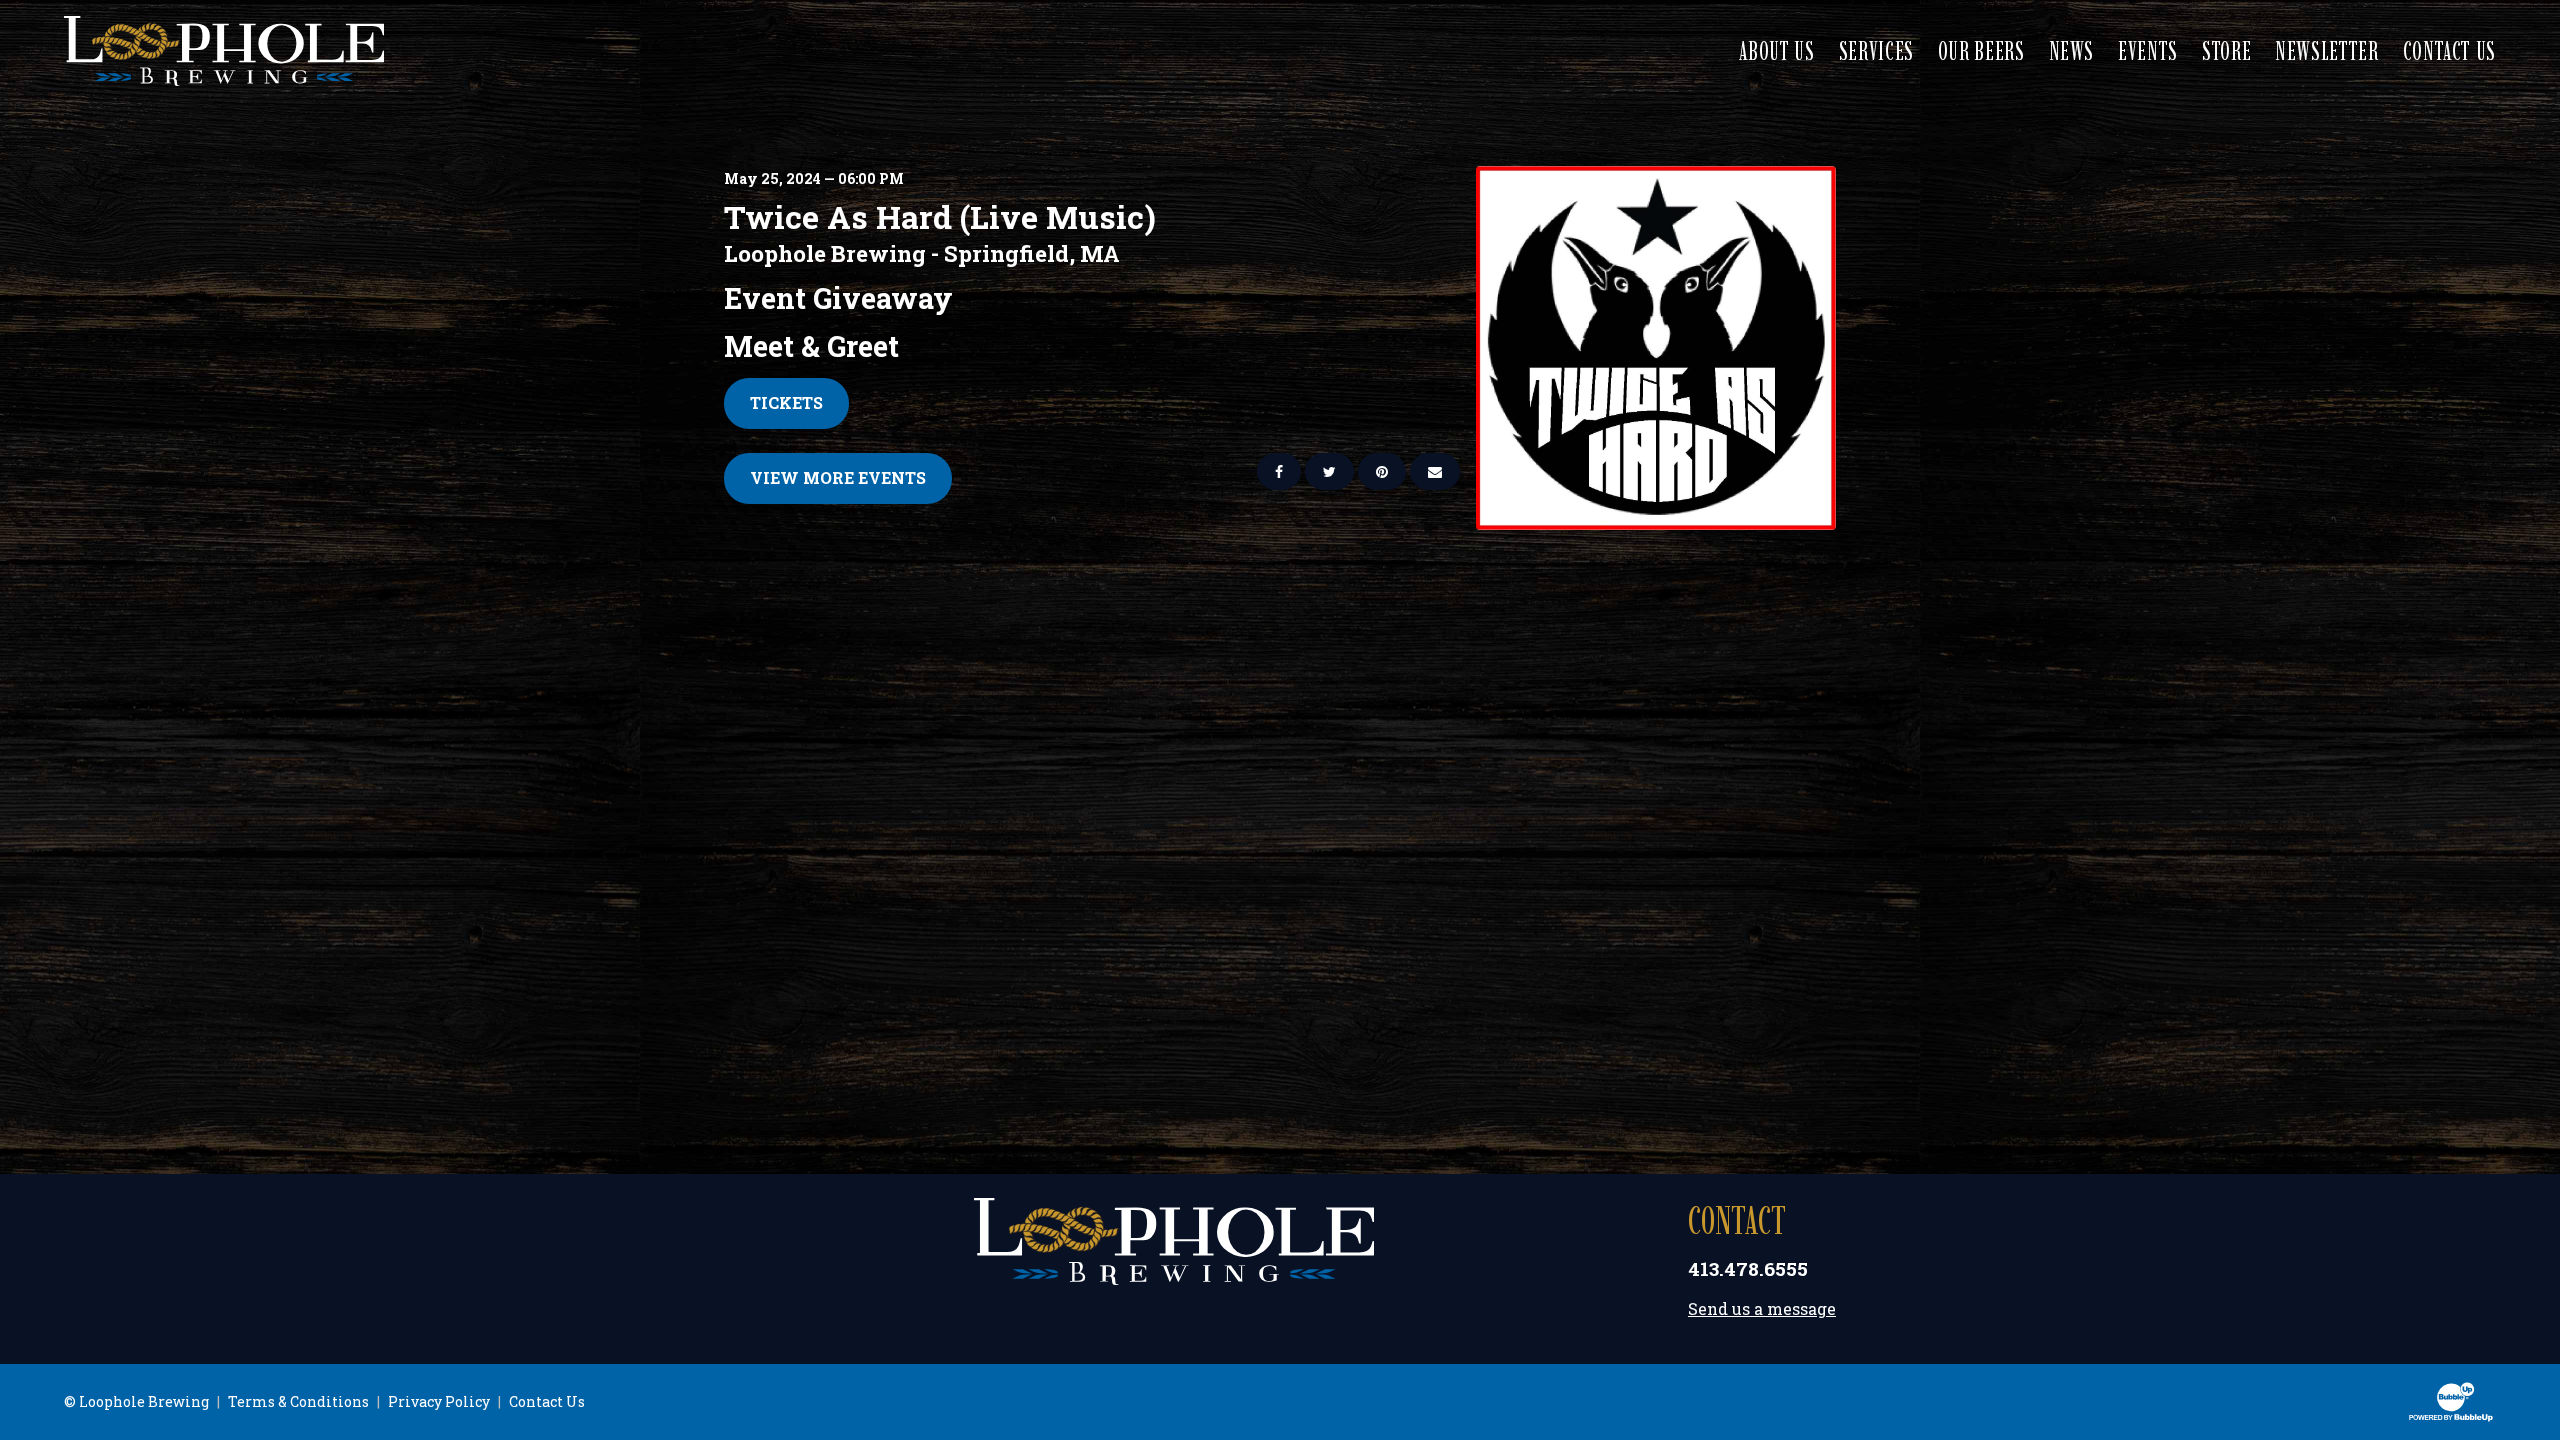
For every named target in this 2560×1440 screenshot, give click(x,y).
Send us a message (1762, 1308)
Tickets (786, 402)
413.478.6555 (1748, 1268)
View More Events (838, 477)
